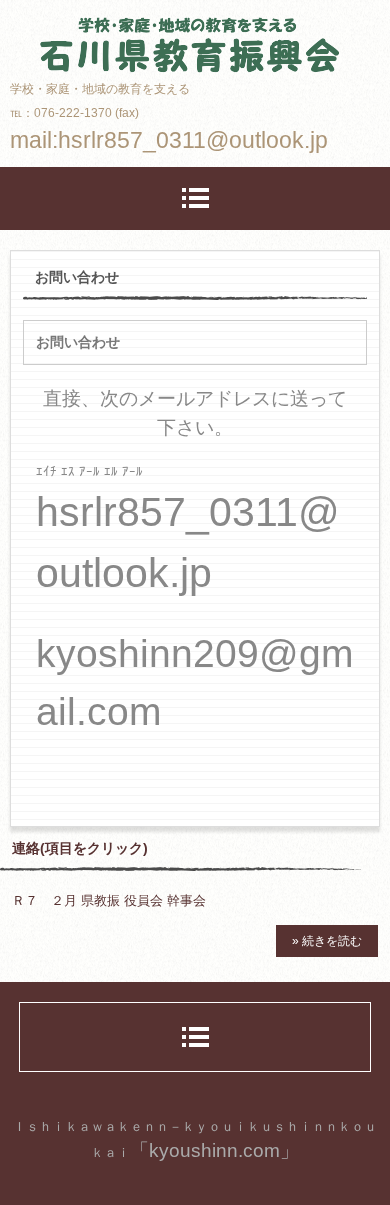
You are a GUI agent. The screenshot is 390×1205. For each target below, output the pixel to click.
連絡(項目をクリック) (80, 848)
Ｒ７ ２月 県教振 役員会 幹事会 (109, 900)
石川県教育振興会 (195, 28)
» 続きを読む (327, 941)
